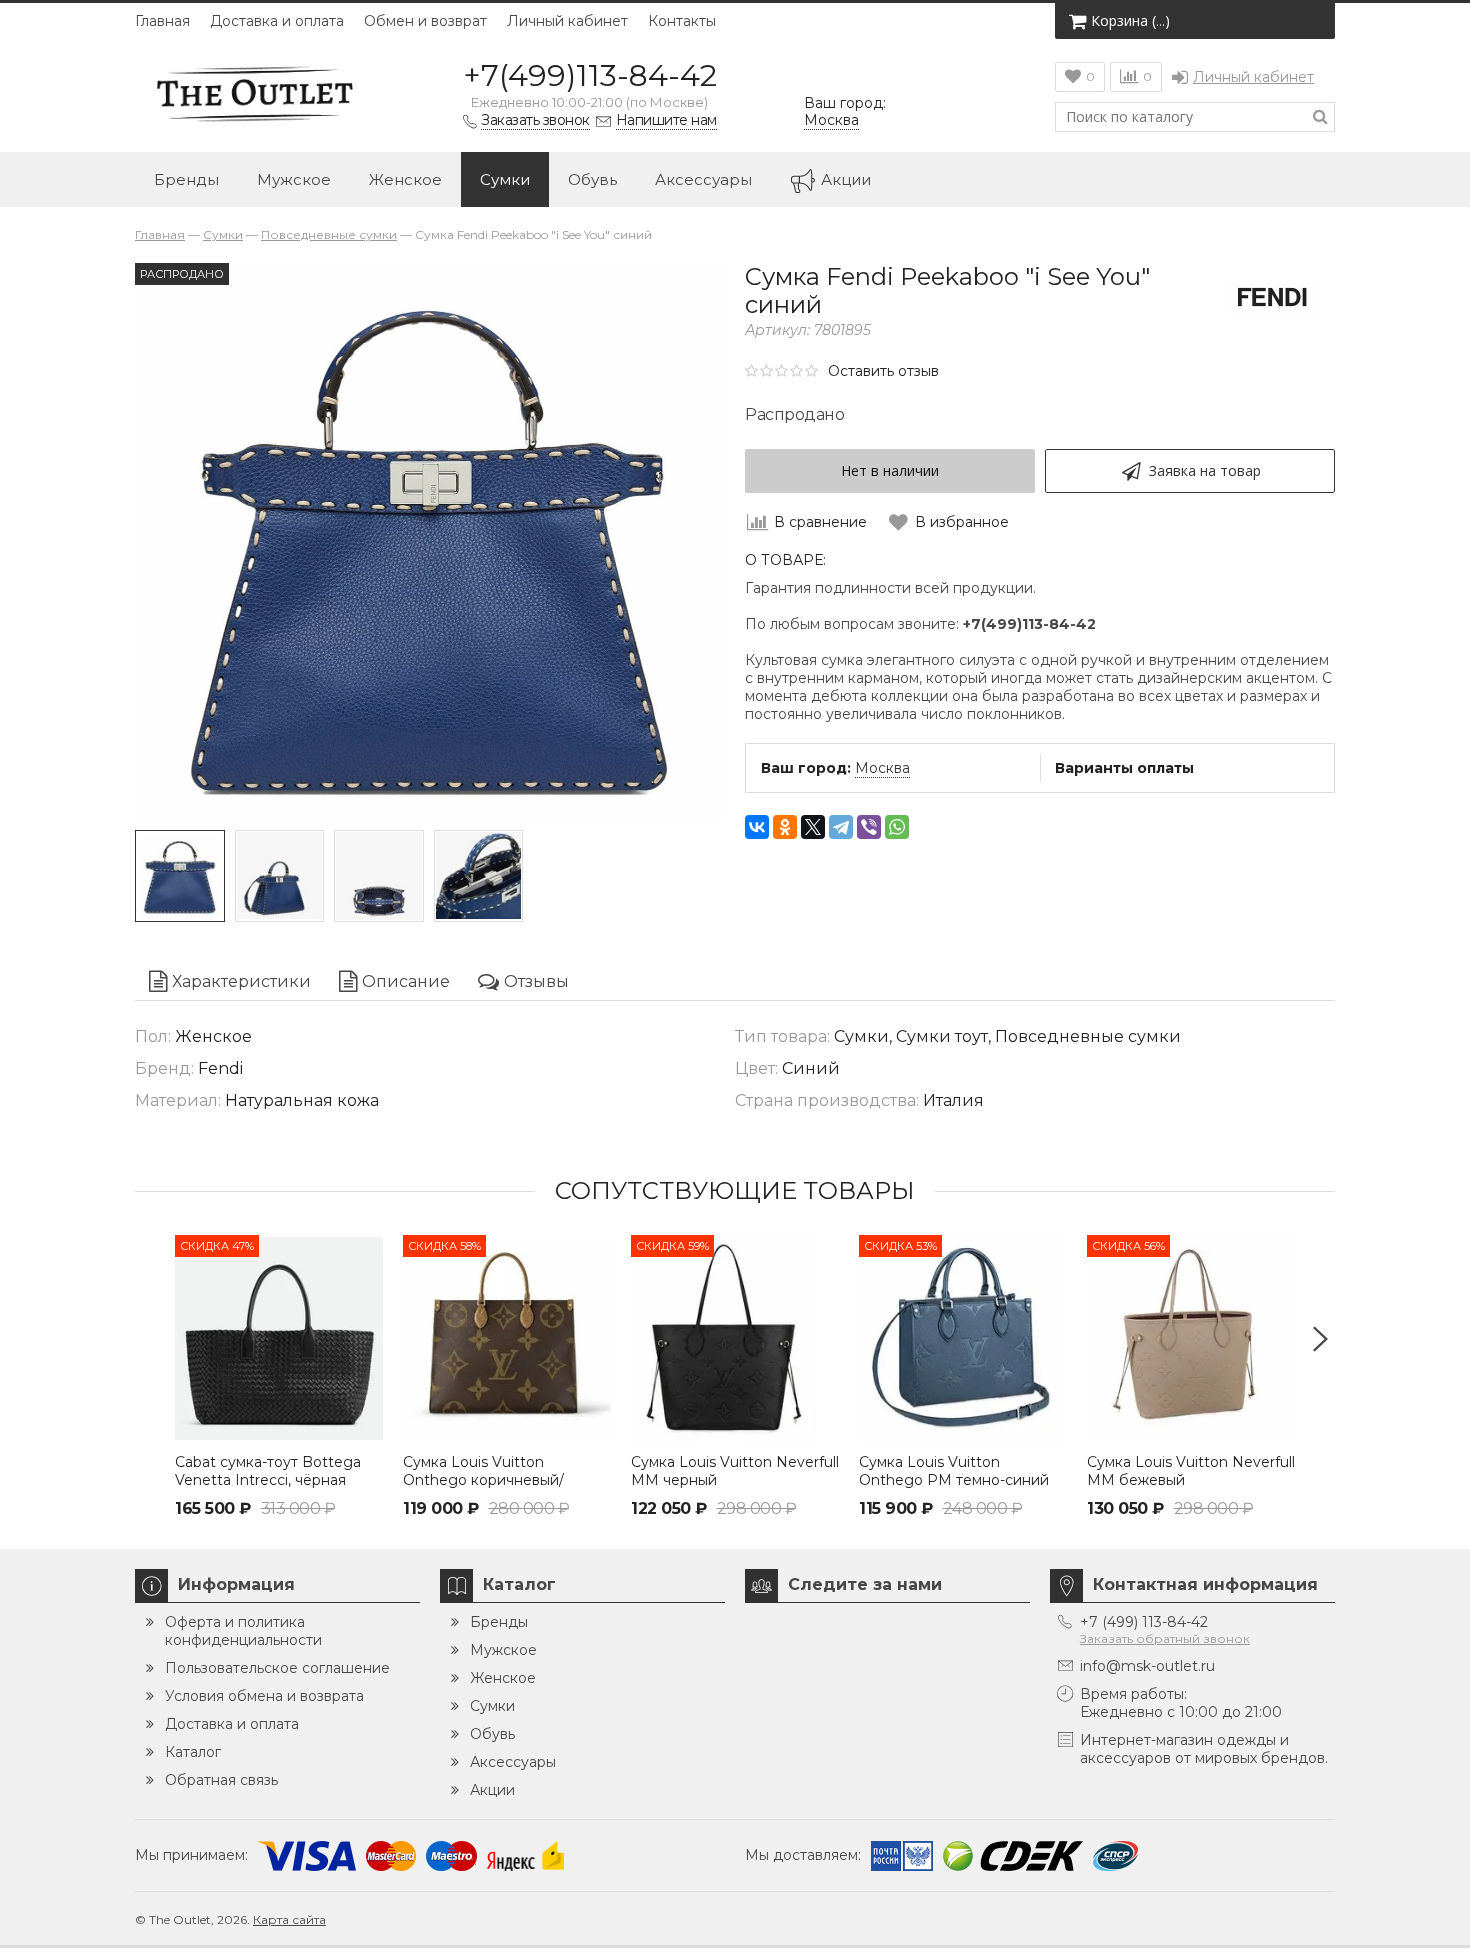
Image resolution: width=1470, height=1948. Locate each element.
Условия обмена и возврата (264, 1696)
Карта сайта (289, 1919)
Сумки (505, 179)
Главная (162, 21)
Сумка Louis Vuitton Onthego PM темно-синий (954, 1471)
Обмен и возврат (425, 21)
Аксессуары (703, 179)
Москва (882, 768)
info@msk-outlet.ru (1147, 1666)
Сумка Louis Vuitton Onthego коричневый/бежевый (483, 1480)
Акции (846, 179)
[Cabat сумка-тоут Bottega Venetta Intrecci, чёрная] (279, 1339)
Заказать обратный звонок (1165, 1638)
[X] (813, 827)
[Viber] (869, 827)
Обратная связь (221, 1780)
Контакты (682, 21)
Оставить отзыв (883, 371)
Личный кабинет (567, 21)
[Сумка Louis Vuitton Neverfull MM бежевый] (1191, 1339)
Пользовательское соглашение (277, 1668)
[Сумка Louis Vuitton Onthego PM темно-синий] (963, 1339)
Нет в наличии (890, 470)
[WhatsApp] (897, 827)
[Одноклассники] (785, 827)
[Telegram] (841, 827)
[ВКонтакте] (757, 827)
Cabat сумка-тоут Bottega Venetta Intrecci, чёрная (268, 1471)
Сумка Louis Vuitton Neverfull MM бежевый (1191, 1471)
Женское (405, 179)
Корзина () (1130, 20)
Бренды (186, 179)
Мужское (294, 179)
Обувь (592, 179)
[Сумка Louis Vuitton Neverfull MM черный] (735, 1339)
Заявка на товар (1205, 470)
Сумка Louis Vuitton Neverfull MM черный (735, 1471)
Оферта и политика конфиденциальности (243, 1631)
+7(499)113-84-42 (590, 75)
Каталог (193, 1752)
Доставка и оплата (277, 21)
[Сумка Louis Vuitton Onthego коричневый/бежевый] (507, 1339)
